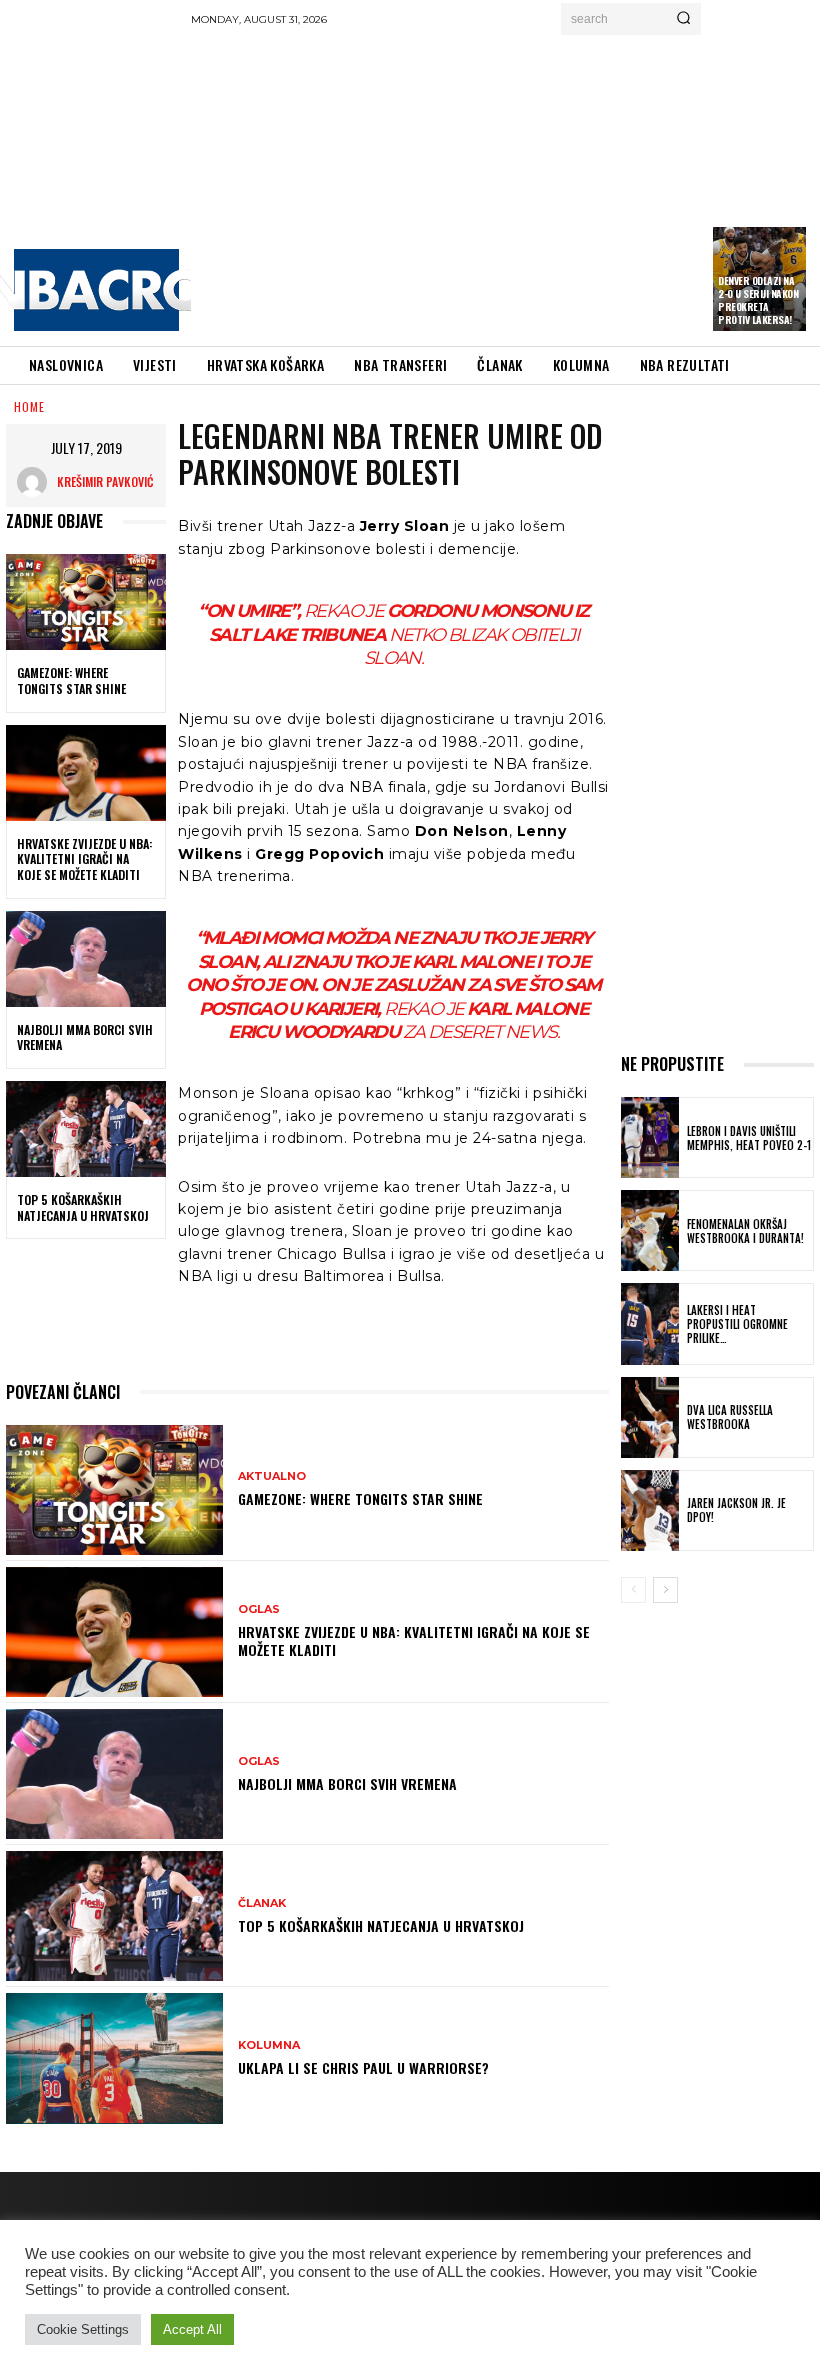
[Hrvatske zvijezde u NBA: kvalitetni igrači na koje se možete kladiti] (86, 773)
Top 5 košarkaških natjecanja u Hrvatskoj (83, 1207)
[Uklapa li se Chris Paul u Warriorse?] (114, 2058)
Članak (262, 1903)
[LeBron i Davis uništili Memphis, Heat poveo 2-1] (650, 1137)
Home (29, 406)
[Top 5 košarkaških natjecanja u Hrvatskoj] (86, 1129)
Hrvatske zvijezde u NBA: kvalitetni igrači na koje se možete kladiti (84, 859)
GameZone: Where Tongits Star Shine (71, 680)
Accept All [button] (192, 2329)
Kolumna (269, 2045)
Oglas (259, 1609)
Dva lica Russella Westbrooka (730, 1417)
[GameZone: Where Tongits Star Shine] (86, 602)
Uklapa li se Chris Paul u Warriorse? (363, 2067)
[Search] (683, 19)
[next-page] (665, 1590)
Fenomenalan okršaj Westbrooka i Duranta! (745, 1231)
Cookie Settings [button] (83, 2329)
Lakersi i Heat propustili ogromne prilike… (737, 1324)
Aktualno (272, 1476)
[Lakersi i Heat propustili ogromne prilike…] (650, 1323)
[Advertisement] (505, 185)
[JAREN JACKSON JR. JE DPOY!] (650, 1510)
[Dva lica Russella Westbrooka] (650, 1417)
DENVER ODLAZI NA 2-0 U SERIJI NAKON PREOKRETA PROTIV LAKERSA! (758, 300)
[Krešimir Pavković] (37, 482)
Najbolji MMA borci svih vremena (85, 1037)
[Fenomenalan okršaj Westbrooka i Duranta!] (650, 1230)
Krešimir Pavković (105, 481)
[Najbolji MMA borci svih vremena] (86, 959)
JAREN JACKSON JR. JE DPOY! (736, 1510)
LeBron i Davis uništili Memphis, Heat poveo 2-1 (749, 1138)
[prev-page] (633, 1590)
